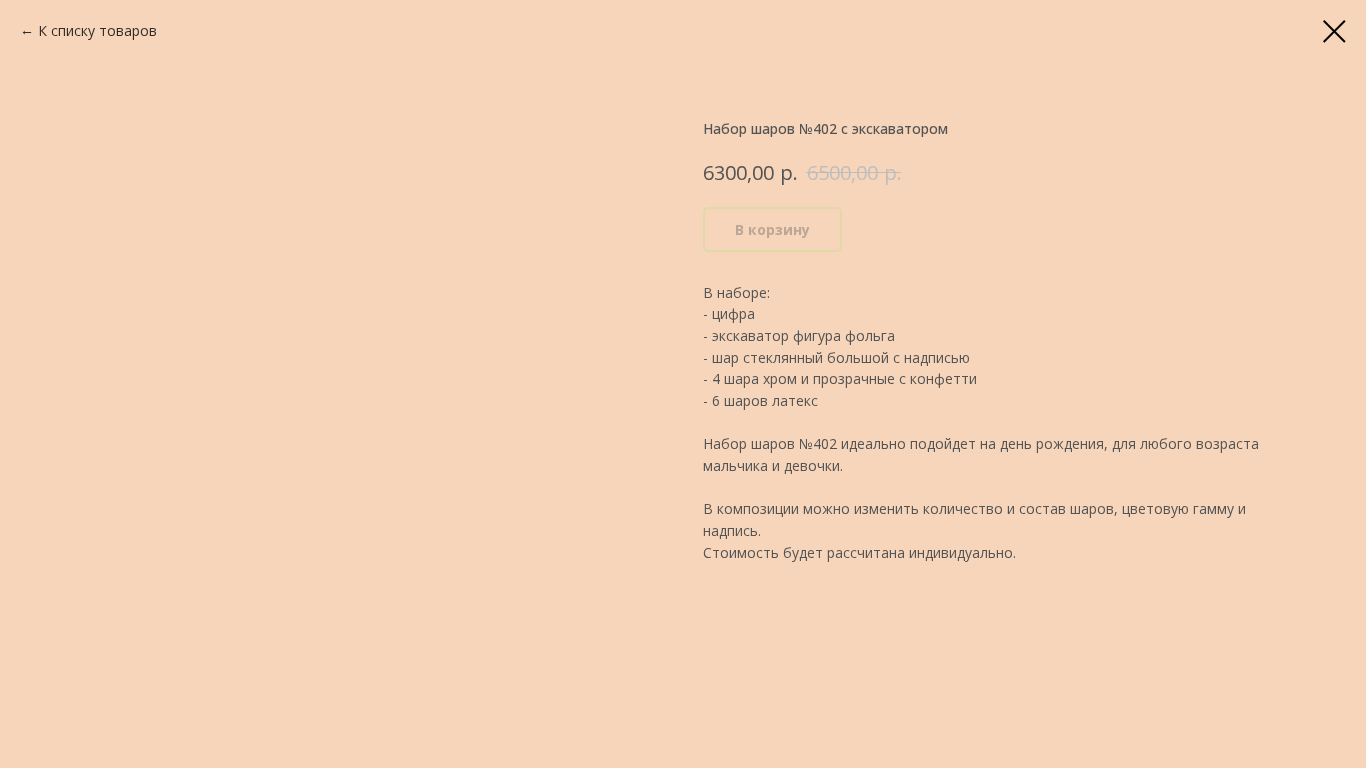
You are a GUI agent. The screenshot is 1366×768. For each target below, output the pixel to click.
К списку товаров (97, 30)
